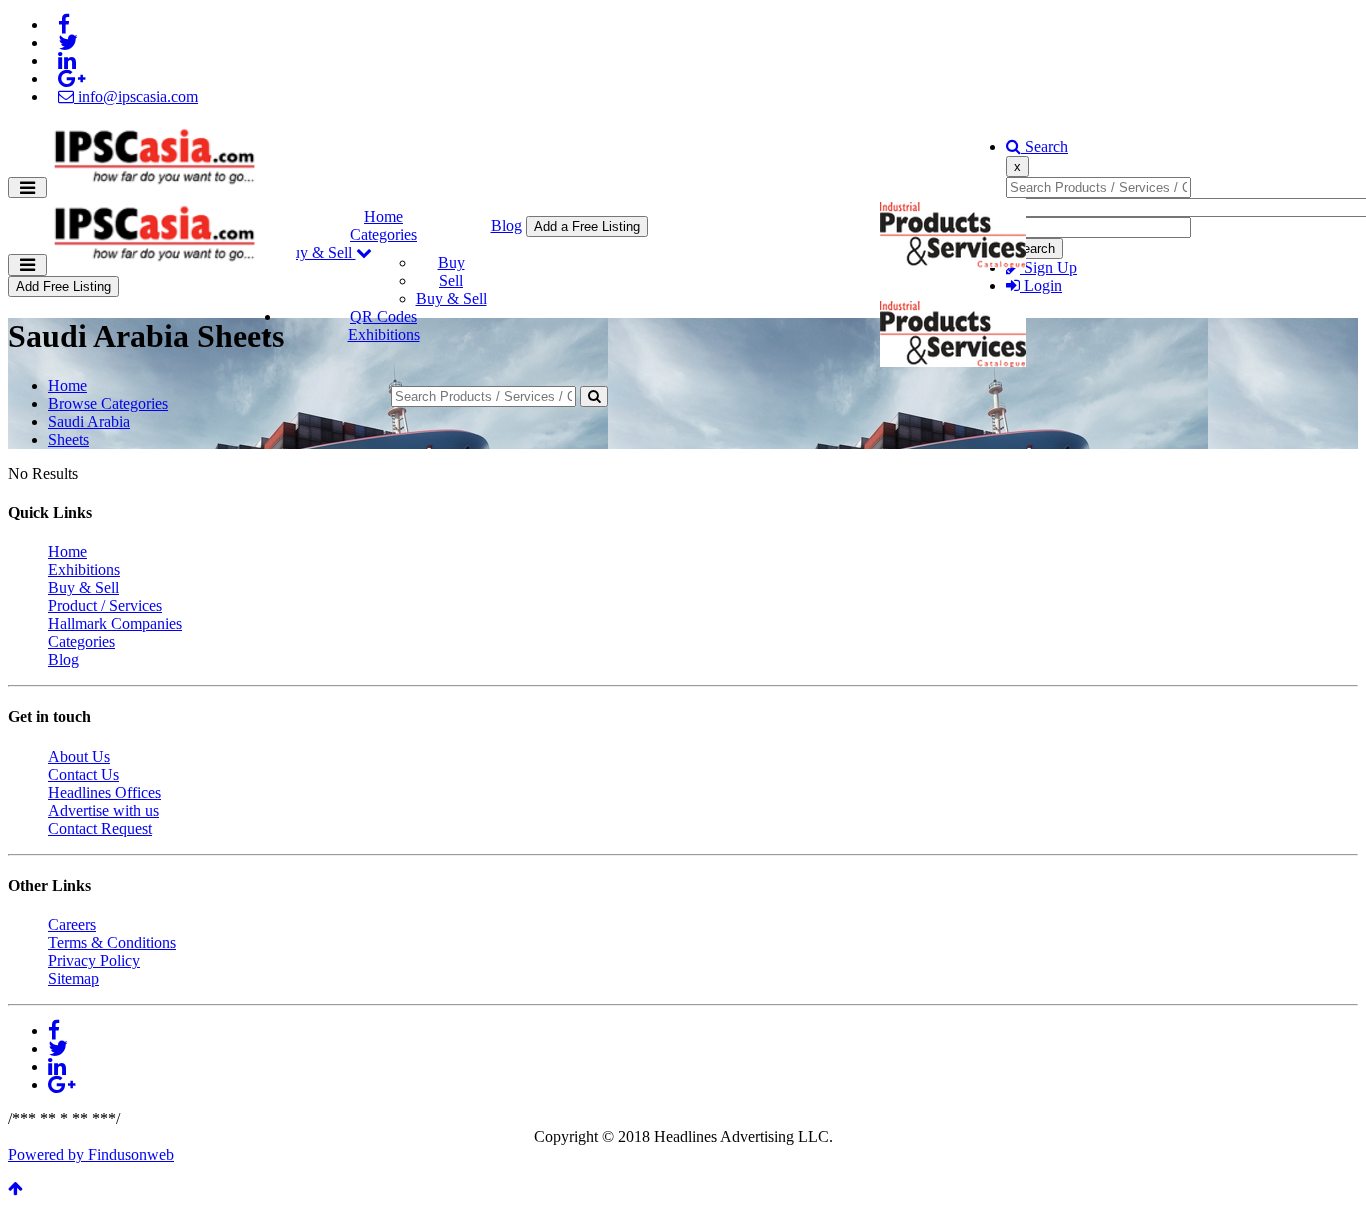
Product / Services (105, 605)
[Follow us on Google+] (71, 78)
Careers (72, 924)
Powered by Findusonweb (91, 1154)
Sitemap (73, 978)
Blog (506, 225)
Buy (451, 262)
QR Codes (383, 316)
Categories (383, 234)
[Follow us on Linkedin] (67, 60)
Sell (451, 280)
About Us (79, 756)
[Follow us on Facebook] (64, 24)
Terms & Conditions (112, 942)
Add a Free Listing (587, 226)
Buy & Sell (318, 252)
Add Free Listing (63, 286)
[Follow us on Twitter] (68, 42)
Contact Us (83, 774)
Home (383, 216)
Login (1041, 285)
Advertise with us (103, 810)
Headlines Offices (104, 792)
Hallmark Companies (115, 623)
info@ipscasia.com (136, 96)
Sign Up (1048, 267)
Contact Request (100, 828)
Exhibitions (384, 334)
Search (1044, 146)
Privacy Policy (94, 960)
